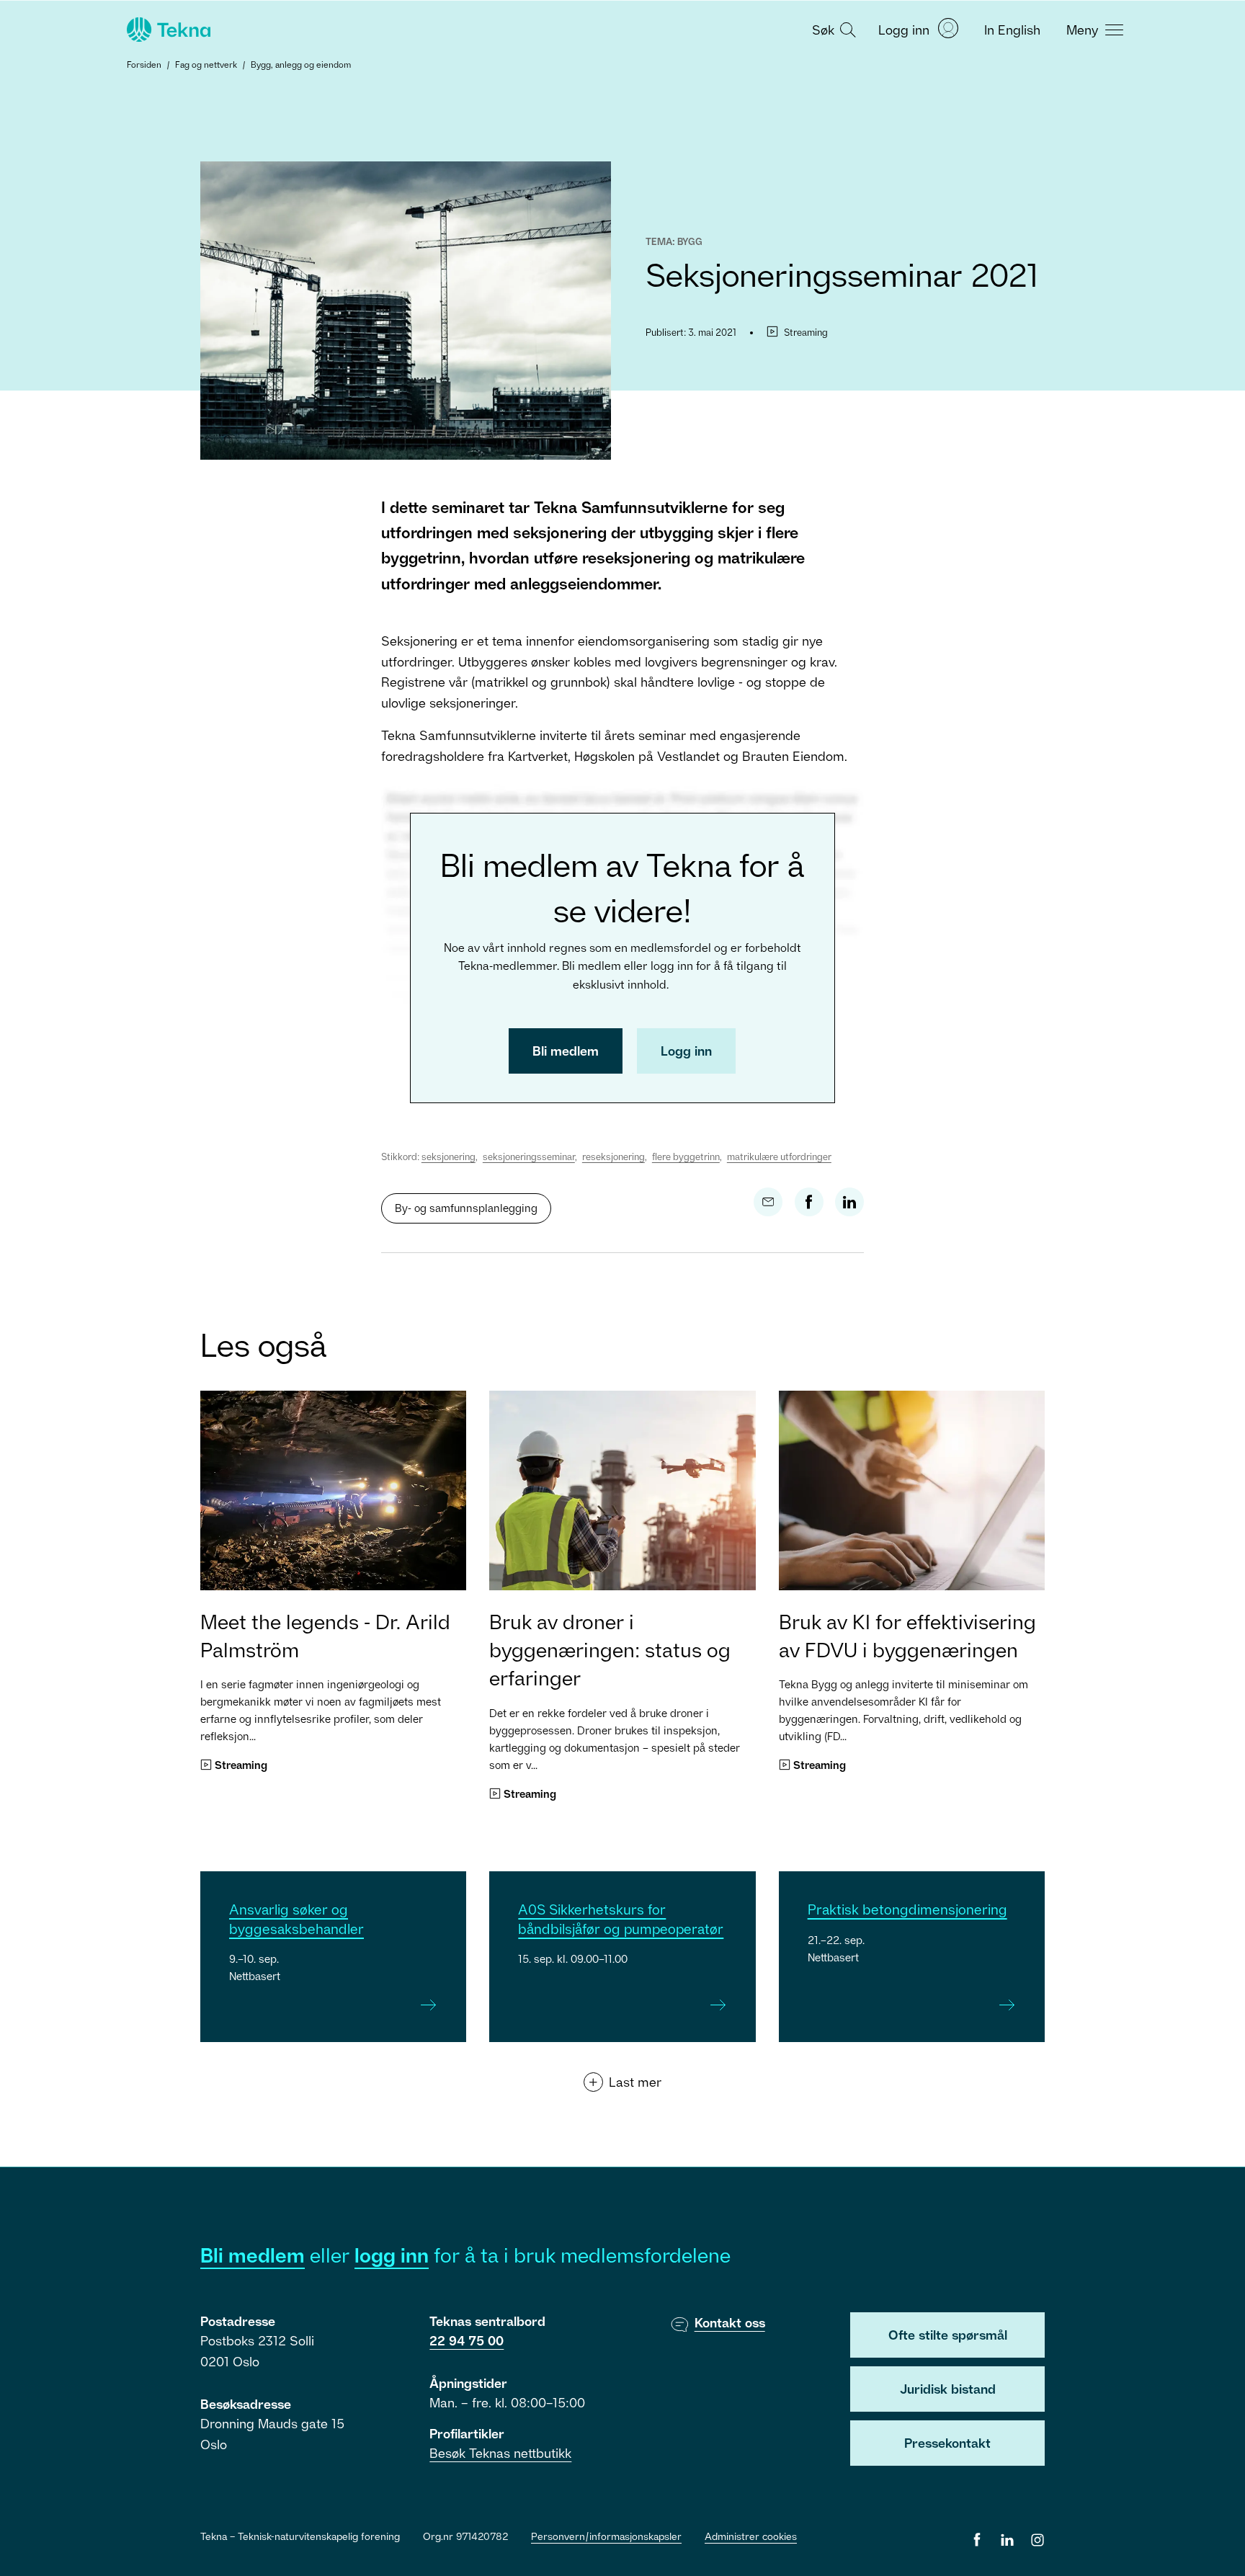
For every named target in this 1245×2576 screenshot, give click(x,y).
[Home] (167, 30)
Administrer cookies (751, 2536)
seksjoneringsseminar (529, 1156)
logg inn (392, 2255)
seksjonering (449, 1156)
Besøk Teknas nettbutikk (500, 2453)
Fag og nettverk (206, 64)
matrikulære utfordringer (779, 1156)
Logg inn (686, 1051)
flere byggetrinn (686, 1156)
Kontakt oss (730, 2322)
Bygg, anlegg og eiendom (301, 64)
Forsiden (144, 64)
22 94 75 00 (467, 2340)
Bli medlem (566, 1051)
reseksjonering (613, 1156)
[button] (832, 29)
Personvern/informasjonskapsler (606, 2536)
